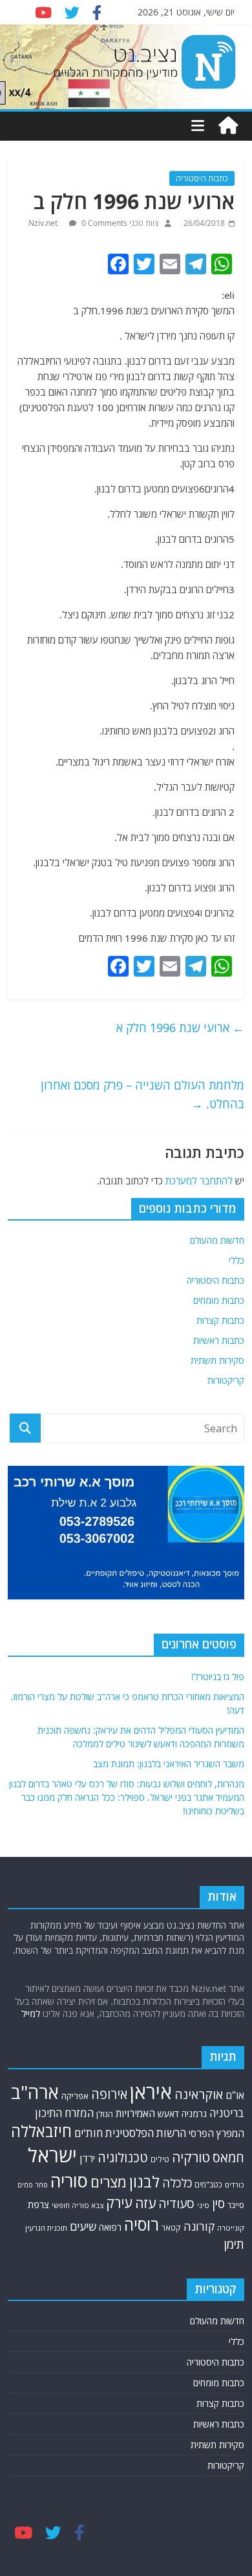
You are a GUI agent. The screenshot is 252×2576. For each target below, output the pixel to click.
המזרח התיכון (64, 2113)
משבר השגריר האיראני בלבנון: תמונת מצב (169, 1764)
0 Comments (103, 223)
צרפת (38, 2204)
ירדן (87, 2158)
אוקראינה (199, 2094)
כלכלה (177, 2183)
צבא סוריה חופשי (78, 2205)
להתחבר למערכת (199, 1181)
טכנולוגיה (123, 2157)
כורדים (235, 2185)
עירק (119, 2203)
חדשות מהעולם (217, 1240)
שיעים (83, 2226)
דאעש (168, 2114)
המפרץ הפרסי (216, 2133)
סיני (203, 2205)
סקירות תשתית (217, 1360)
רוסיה (142, 2224)
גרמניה (194, 2114)
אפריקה (75, 2096)
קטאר (171, 2228)
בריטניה (227, 2113)
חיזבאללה (41, 2131)
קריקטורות (226, 1380)
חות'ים (89, 2133)
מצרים (109, 2182)
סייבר (236, 2205)
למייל (31, 2013)
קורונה (199, 2226)
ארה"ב (35, 2092)
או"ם (235, 2095)
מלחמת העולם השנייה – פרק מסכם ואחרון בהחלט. (142, 1094)
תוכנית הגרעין (46, 2228)
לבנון (144, 2182)
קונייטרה (231, 2228)
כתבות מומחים (219, 1300)
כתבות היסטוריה (202, 178)
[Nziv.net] (228, 126)
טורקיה (191, 2157)
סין (218, 2204)
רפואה (110, 2227)
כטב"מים (208, 2185)
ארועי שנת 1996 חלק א (180, 1028)
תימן (234, 2244)
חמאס (228, 2157)
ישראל (52, 2155)
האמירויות (135, 2113)
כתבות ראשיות (219, 1340)
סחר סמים (33, 2185)
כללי (236, 1260)
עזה (145, 2203)
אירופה (109, 2094)
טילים (160, 2159)
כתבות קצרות (220, 1320)
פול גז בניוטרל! (218, 1677)
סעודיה (176, 2204)
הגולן (105, 2114)
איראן (151, 2092)
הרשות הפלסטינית (146, 2133)
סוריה (69, 2181)
